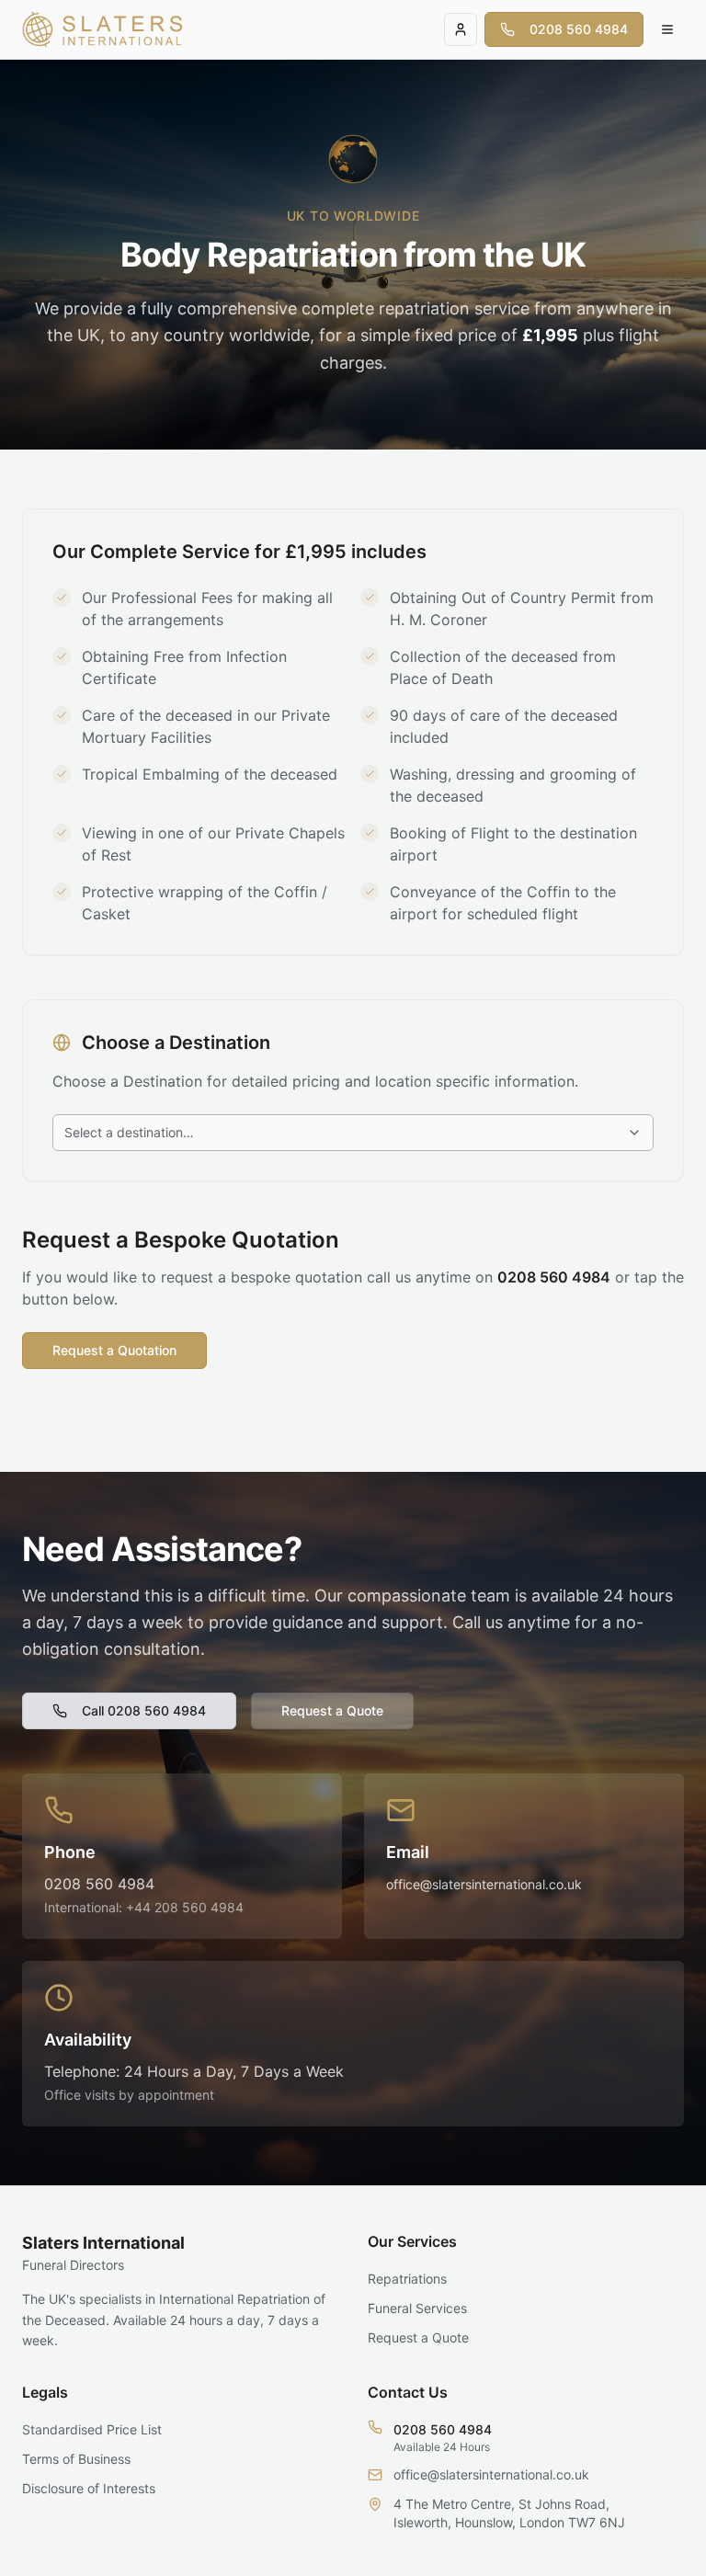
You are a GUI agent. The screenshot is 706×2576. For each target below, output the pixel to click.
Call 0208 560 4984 (144, 1710)
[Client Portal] (461, 29)
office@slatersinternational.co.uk (484, 1884)
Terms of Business (76, 2459)
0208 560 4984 (579, 29)
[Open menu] (667, 29)
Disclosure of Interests (89, 2488)
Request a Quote (332, 1710)
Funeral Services (417, 2308)
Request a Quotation (114, 1350)
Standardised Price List (92, 2429)
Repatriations (407, 2279)
